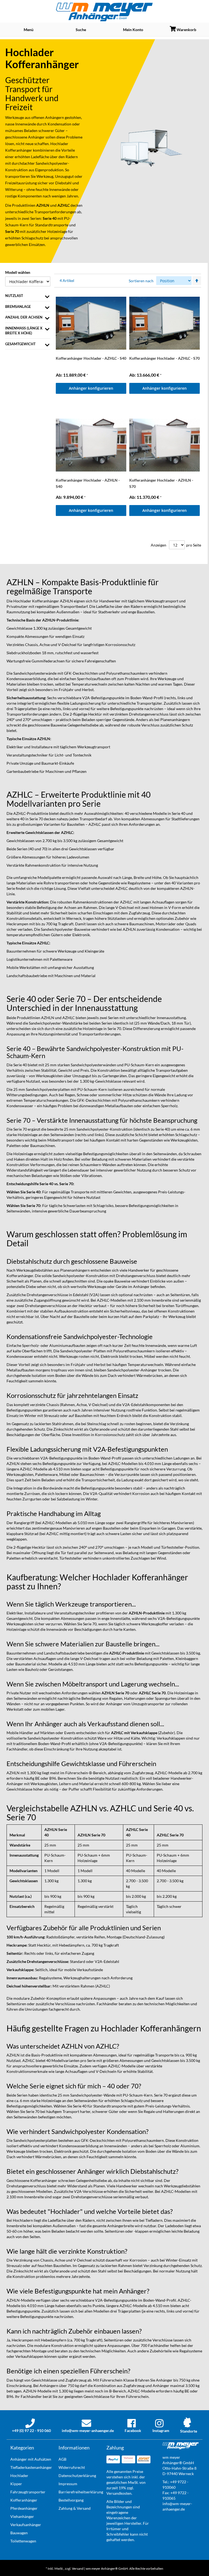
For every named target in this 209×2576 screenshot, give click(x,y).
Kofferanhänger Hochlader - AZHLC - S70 (165, 358)
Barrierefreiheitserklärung (81, 2492)
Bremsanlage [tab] (18, 307)
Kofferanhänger (19, 150)
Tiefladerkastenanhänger (31, 2467)
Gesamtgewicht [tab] (20, 344)
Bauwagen (19, 2533)
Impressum (68, 2484)
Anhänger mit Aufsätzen (31, 2459)
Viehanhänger (22, 2516)
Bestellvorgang (71, 2500)
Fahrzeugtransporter (28, 2492)
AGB (62, 2459)
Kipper (16, 2484)
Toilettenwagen (23, 2541)
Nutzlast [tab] (14, 296)
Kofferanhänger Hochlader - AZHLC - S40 (91, 358)
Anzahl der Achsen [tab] (24, 317)
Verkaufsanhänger (26, 2525)
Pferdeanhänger (24, 2508)
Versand (78, 2569)
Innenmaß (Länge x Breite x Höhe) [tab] (24, 331)
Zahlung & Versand (75, 2508)
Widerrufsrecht (72, 2467)
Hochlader (59, 144)
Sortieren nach (141, 281)
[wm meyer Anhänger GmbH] (105, 12)
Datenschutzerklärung (77, 2476)
